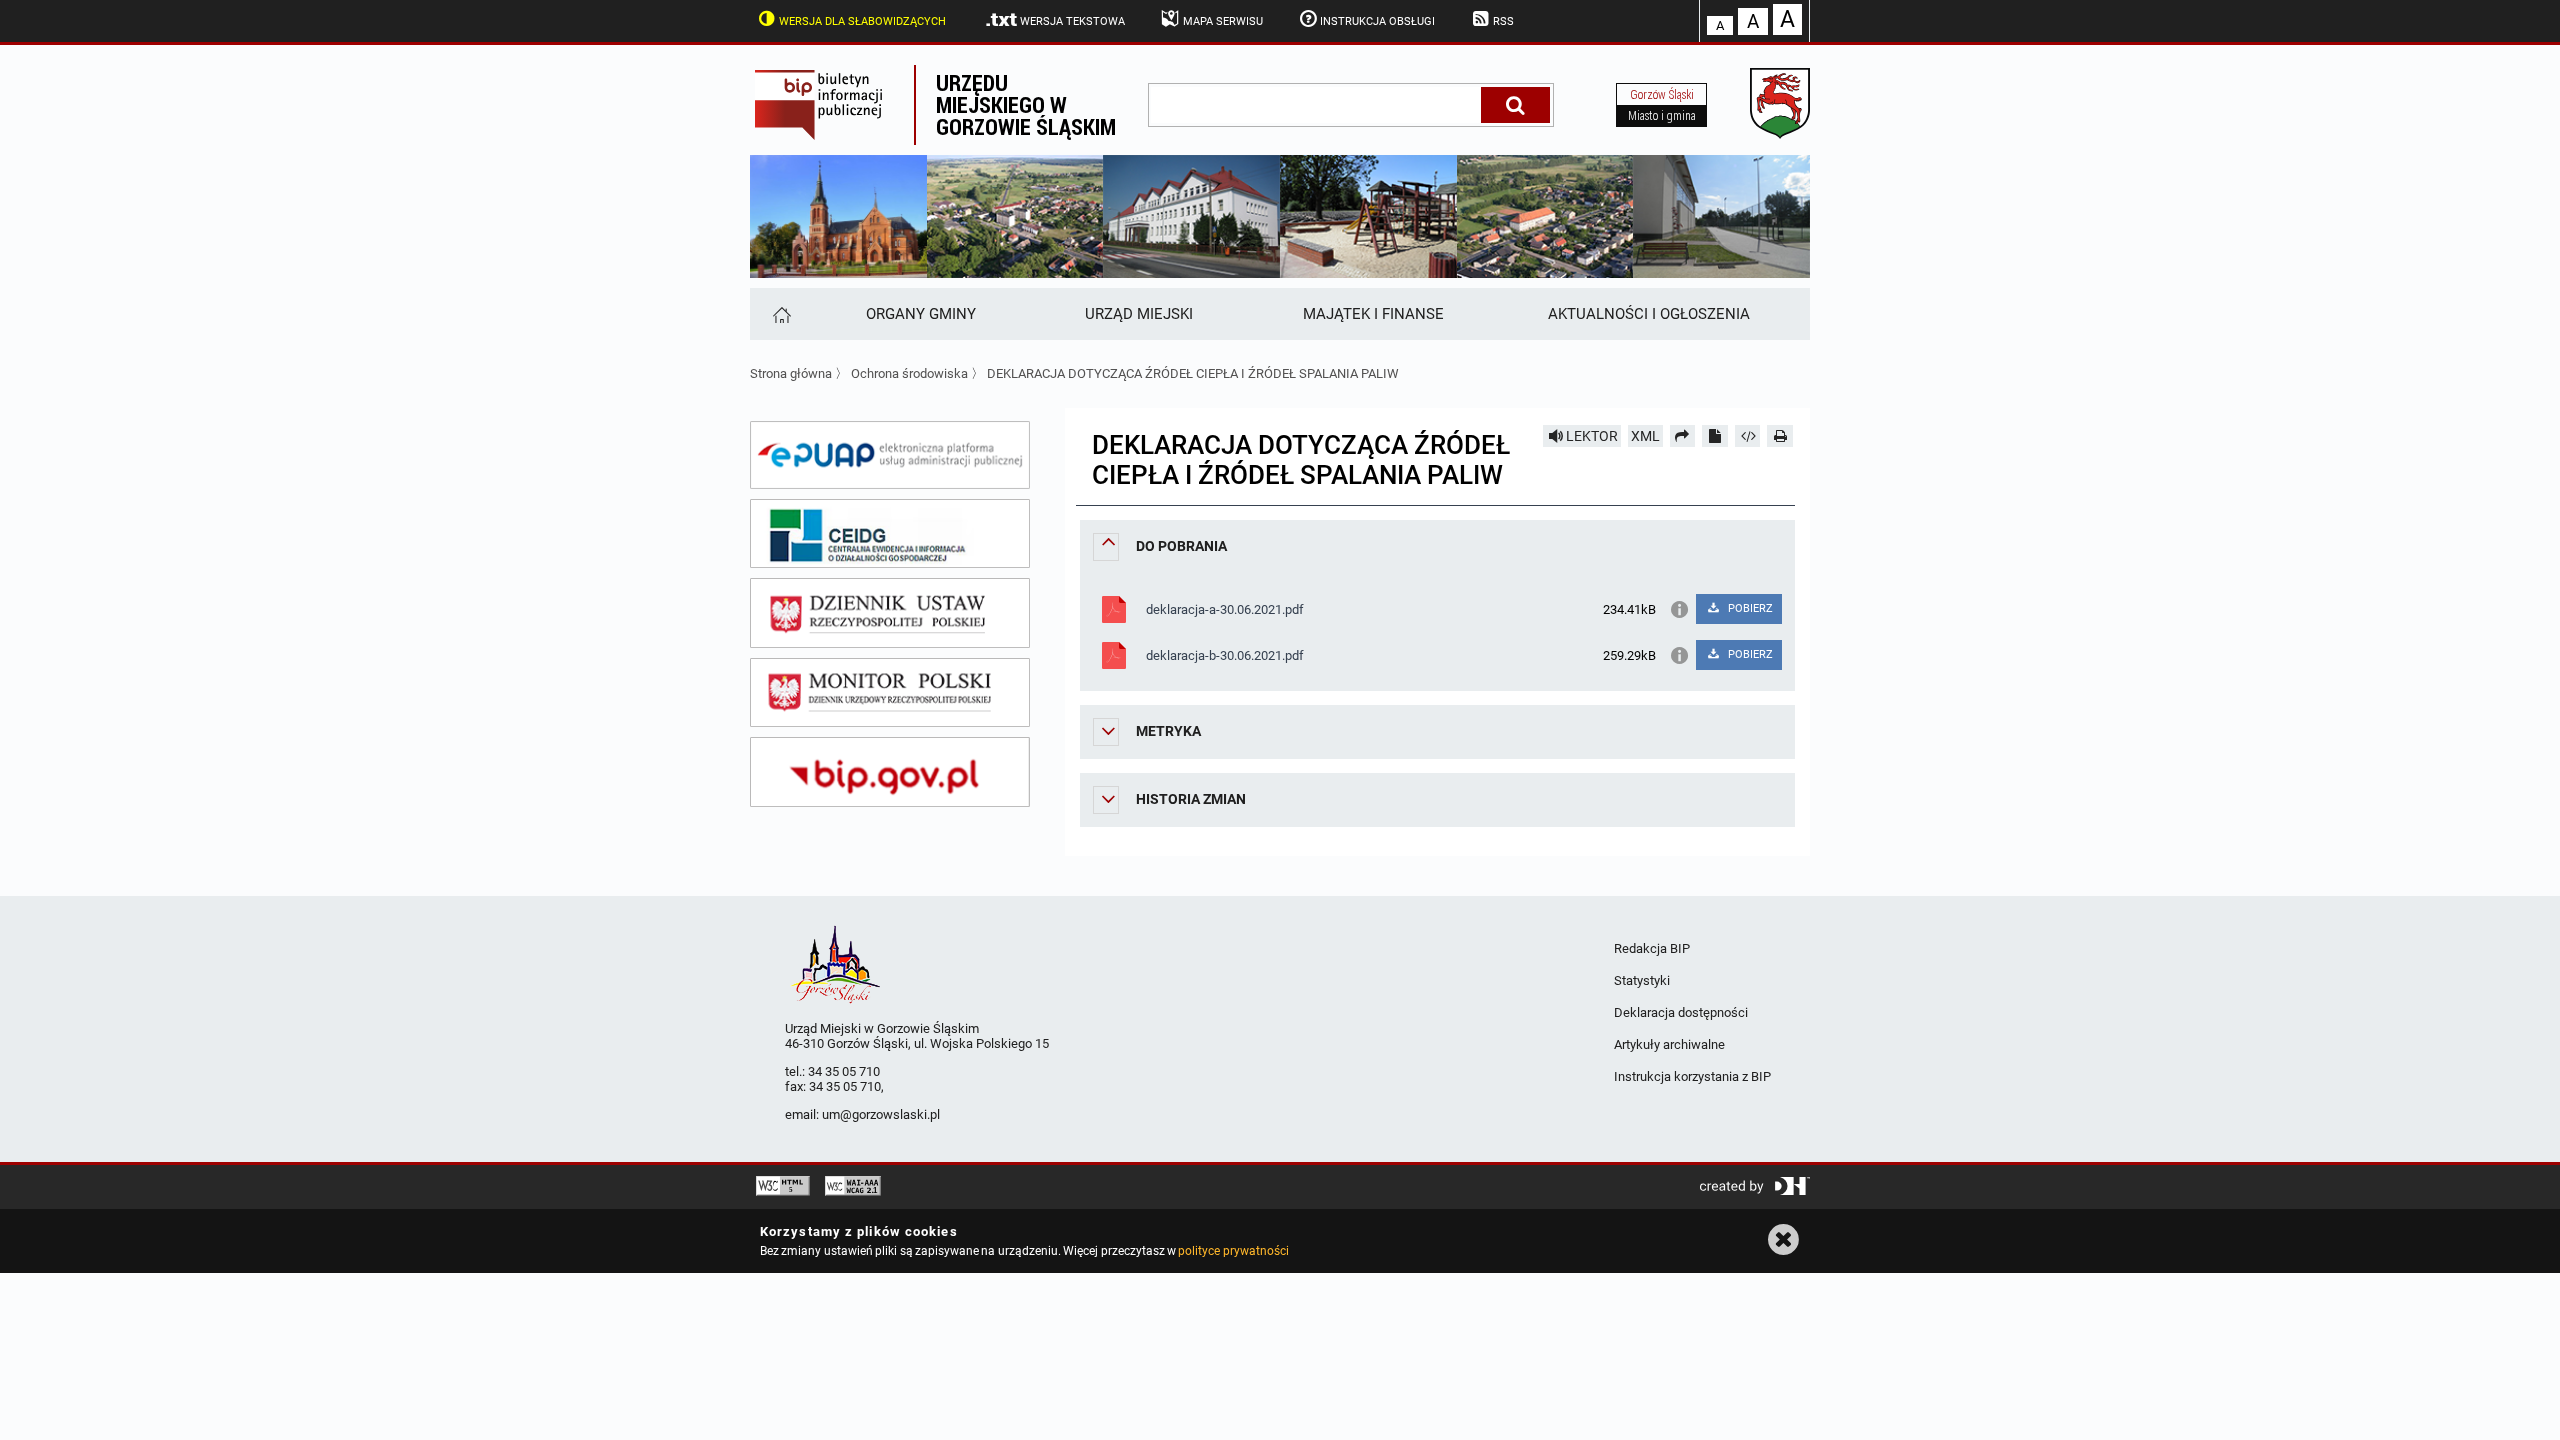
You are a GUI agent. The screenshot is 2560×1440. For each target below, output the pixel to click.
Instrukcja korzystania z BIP (1692, 1076)
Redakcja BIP (1652, 948)
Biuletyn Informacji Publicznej (832, 105)
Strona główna (791, 373)
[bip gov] (890, 772)
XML (1645, 436)
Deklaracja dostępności (1681, 1012)
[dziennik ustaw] (890, 613)
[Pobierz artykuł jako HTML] (1748, 436)
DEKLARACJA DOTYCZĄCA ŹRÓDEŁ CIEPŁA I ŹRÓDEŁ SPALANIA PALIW (1193, 373)
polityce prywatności (1233, 1251)
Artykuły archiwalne (1669, 1044)
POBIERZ (1749, 608)
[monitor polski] (890, 693)
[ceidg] (890, 534)
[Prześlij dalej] (1683, 436)
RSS (1503, 21)
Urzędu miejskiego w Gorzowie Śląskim (1026, 104)
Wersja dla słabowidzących (862, 21)
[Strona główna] (780, 314)
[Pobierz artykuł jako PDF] (1715, 436)
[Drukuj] (1780, 436)
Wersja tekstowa (1072, 21)
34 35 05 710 (844, 1071)
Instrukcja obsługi (1377, 21)
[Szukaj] (1515, 105)
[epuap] (890, 455)
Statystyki (1642, 980)
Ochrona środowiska (909, 373)
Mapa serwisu (1223, 21)
